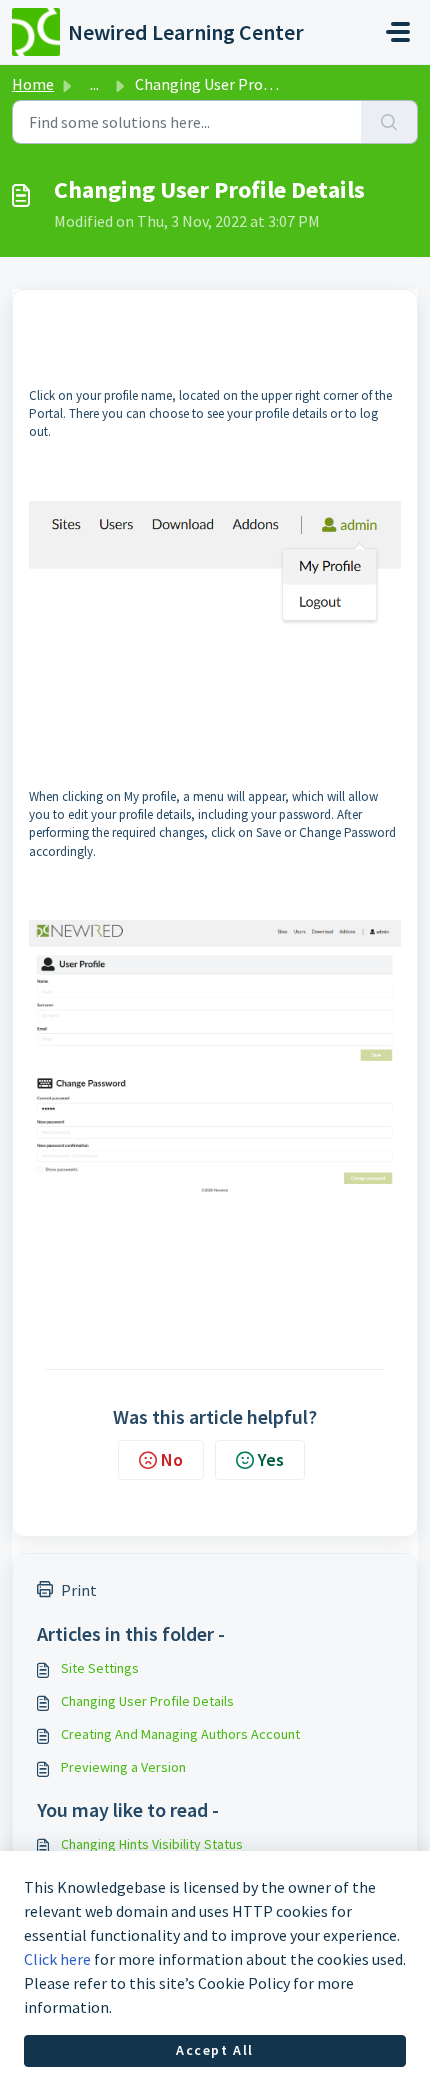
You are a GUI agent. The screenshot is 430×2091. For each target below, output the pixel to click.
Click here (57, 1959)
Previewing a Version (123, 1767)
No (172, 1459)
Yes (271, 1459)
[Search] (389, 122)
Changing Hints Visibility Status (152, 1844)
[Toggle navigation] (398, 32)
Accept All (215, 2050)
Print (79, 1590)
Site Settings (100, 1668)
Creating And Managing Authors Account (180, 1734)
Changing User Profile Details (147, 1701)
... (94, 84)
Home (33, 84)
